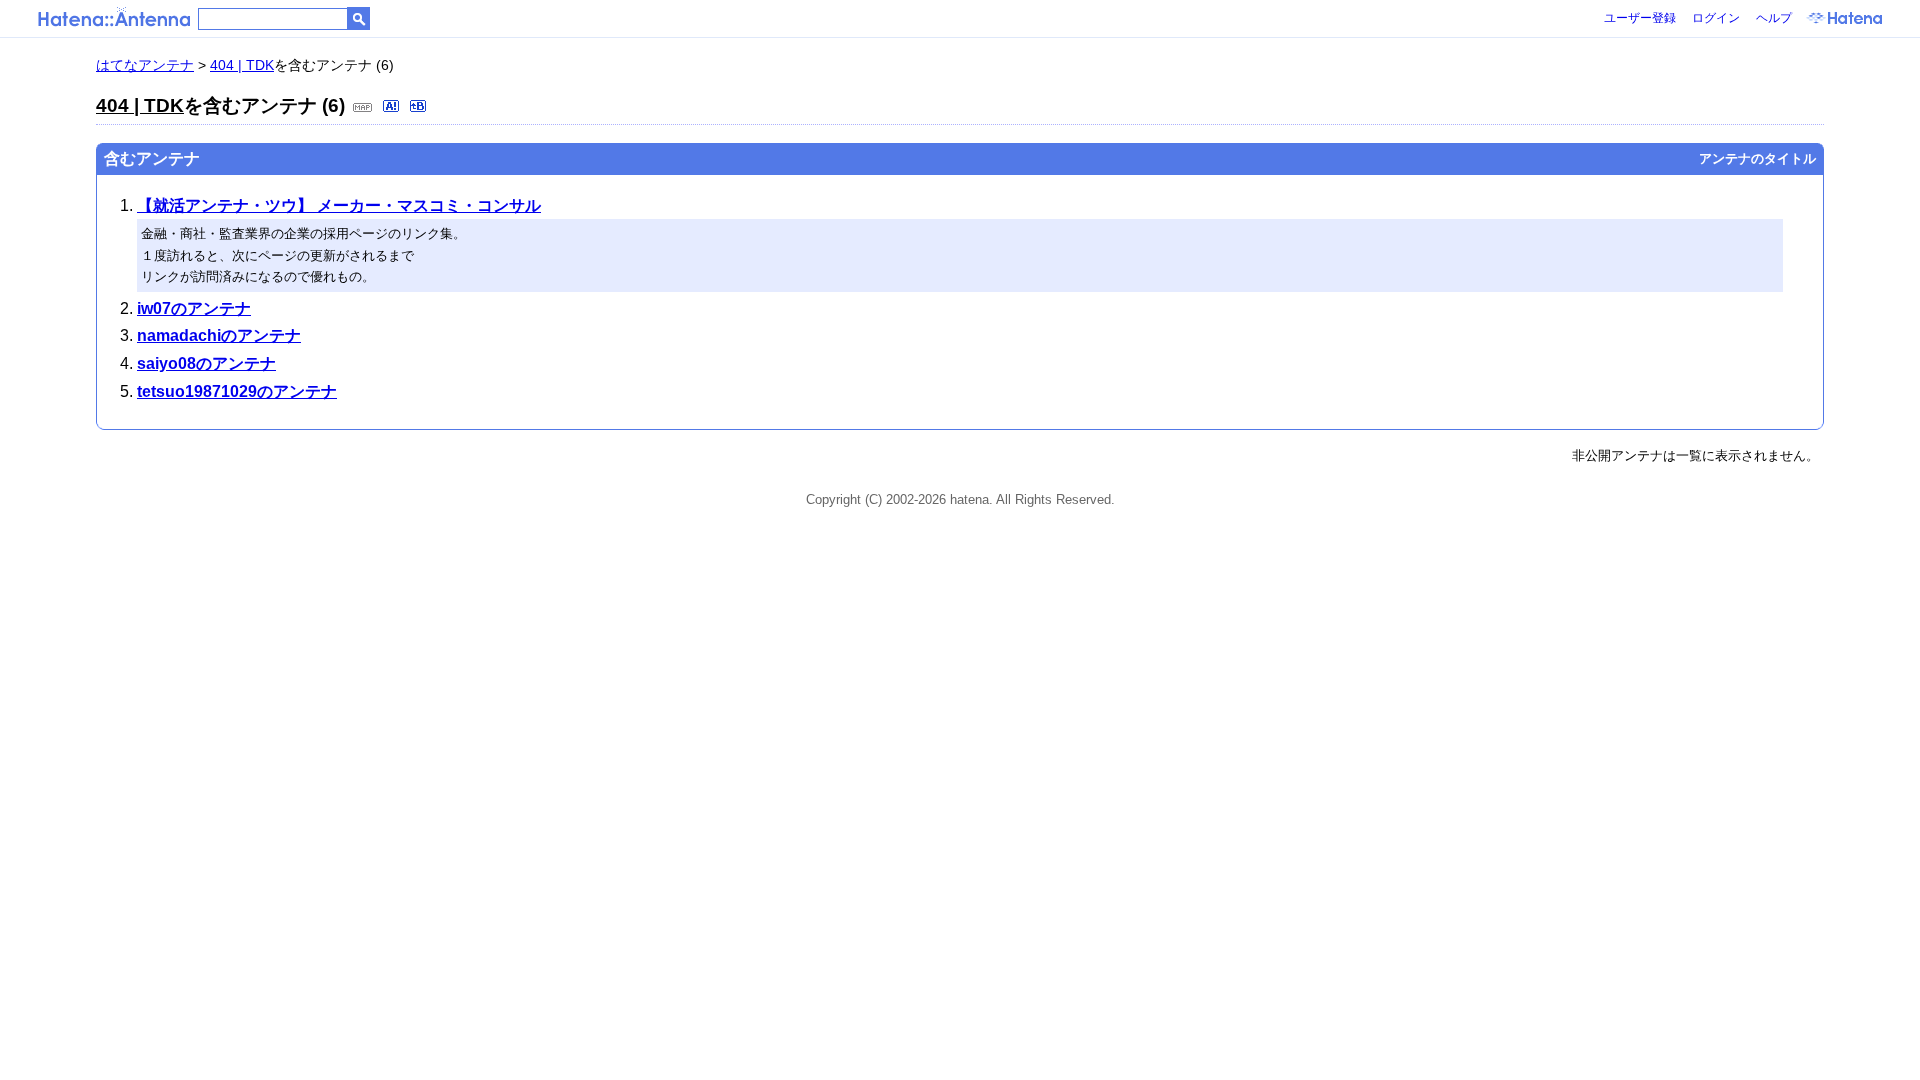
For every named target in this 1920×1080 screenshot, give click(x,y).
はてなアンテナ (145, 65)
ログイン (1716, 18)
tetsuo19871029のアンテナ (237, 391)
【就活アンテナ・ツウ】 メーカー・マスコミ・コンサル (339, 205)
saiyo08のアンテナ (206, 363)
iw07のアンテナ (194, 308)
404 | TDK (242, 65)
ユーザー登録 (1640, 18)
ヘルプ (1774, 18)
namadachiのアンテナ (219, 335)
